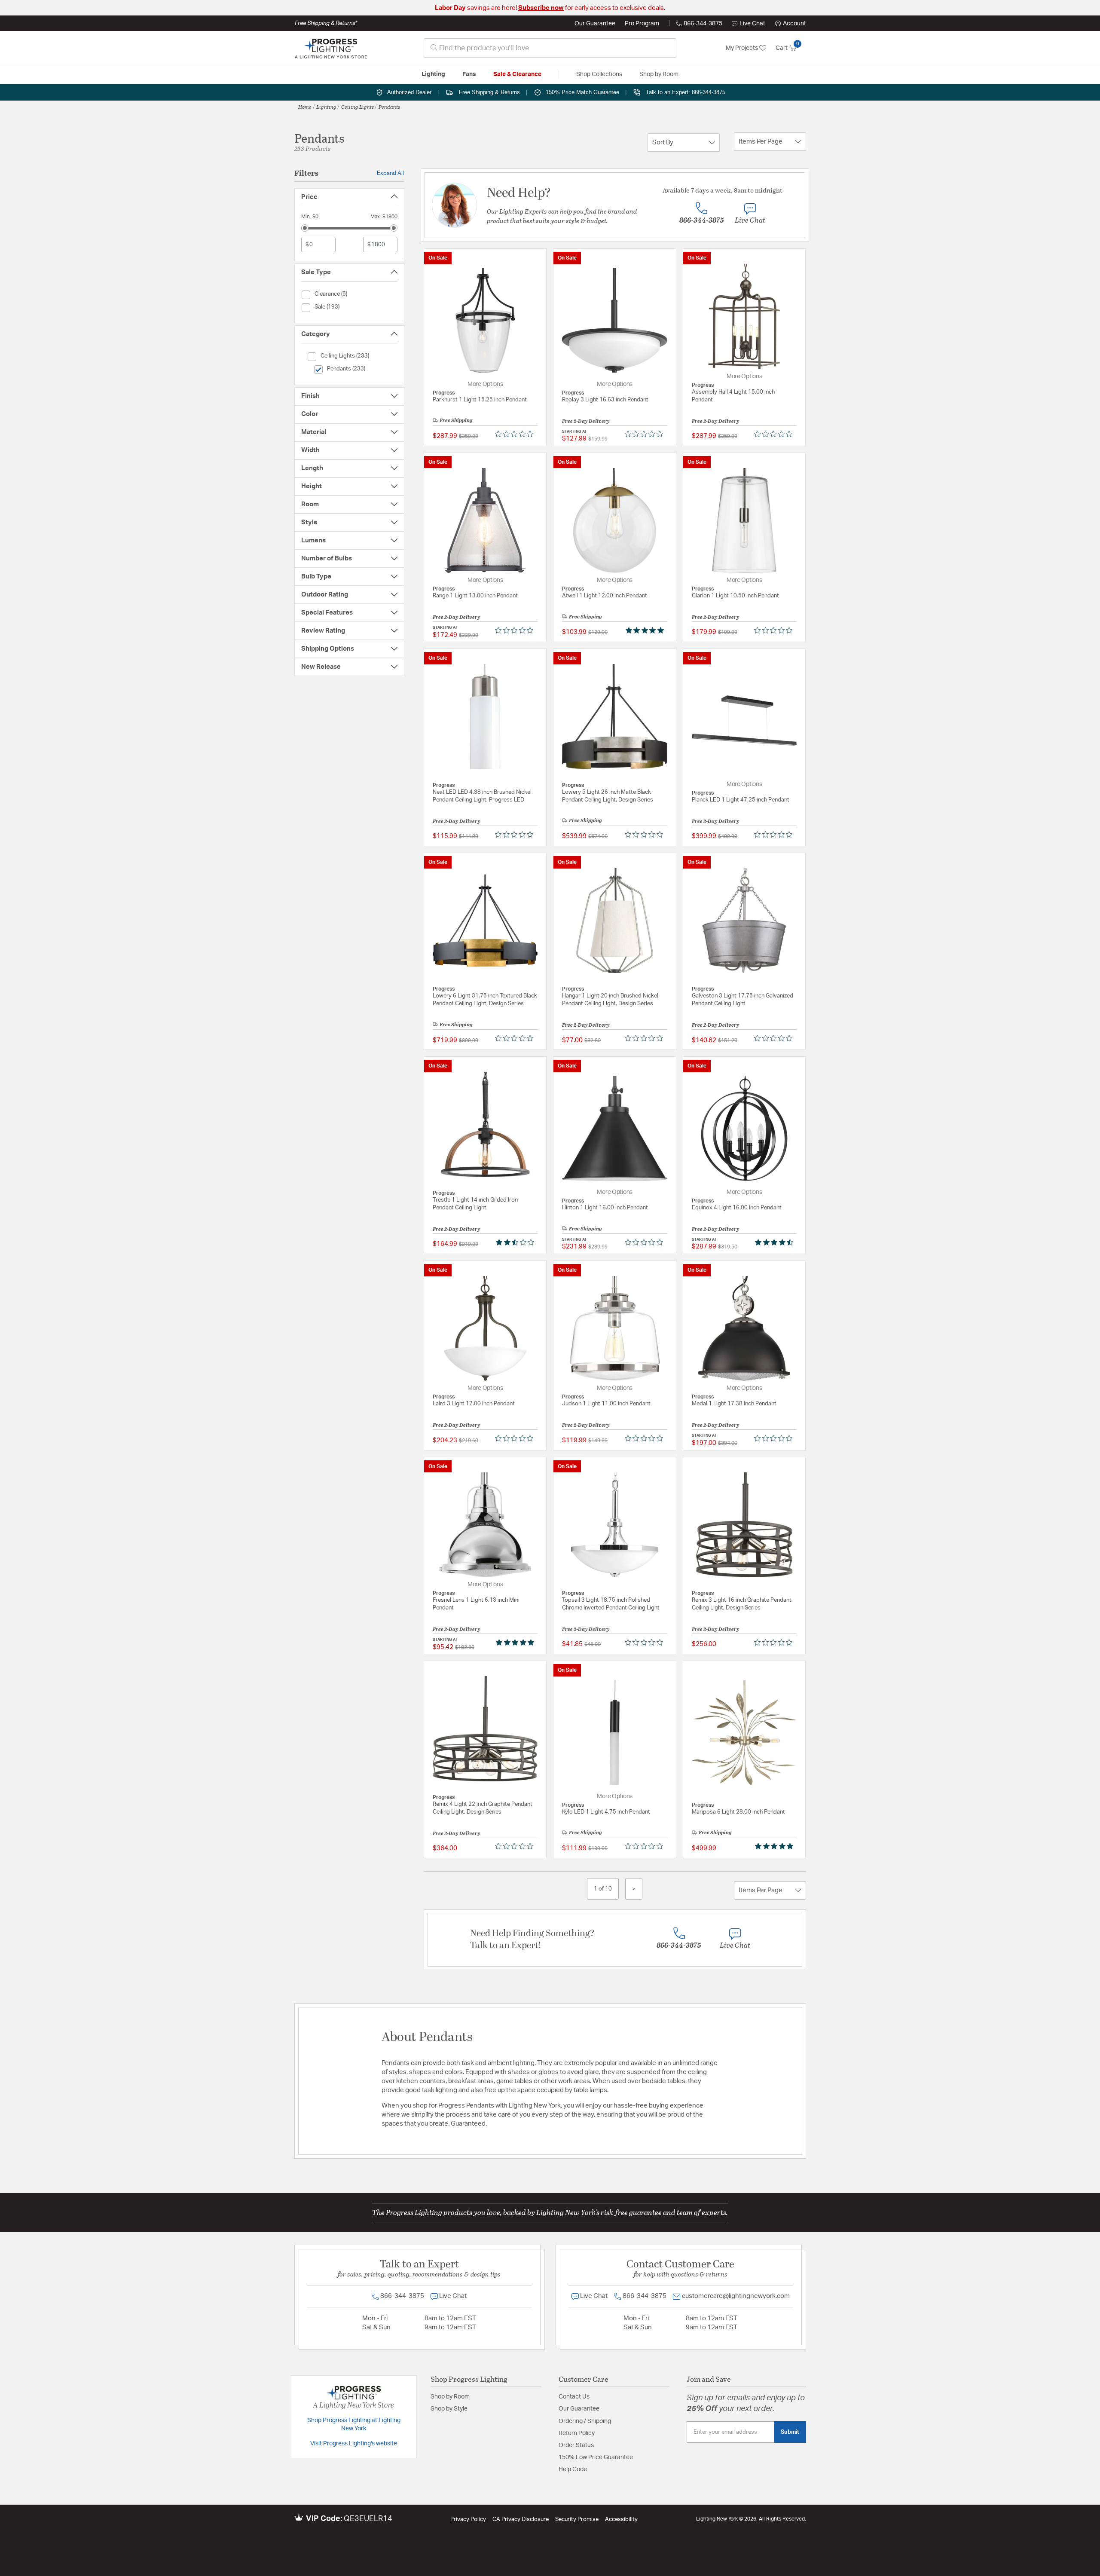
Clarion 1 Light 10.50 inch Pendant (735, 596)
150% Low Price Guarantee (596, 2457)
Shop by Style (449, 2409)
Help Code (573, 2469)
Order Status (576, 2445)
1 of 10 (603, 1889)
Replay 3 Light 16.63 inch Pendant (605, 400)
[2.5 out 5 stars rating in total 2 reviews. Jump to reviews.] (517, 1242)
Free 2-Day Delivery (586, 421)
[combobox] (550, 48)
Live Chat (752, 24)
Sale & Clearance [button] (517, 74)
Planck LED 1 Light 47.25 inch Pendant (741, 800)
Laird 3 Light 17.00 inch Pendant (474, 1404)
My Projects (742, 48)
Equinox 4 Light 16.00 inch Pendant (737, 1208)
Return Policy (577, 2433)
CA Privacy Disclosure (521, 2519)
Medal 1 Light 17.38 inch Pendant (734, 1404)
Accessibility (621, 2519)
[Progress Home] (331, 48)
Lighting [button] (433, 74)
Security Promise (577, 2519)
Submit (790, 2432)
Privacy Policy (468, 2519)
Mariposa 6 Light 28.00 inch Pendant (738, 1812)
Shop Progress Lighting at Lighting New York (354, 2425)
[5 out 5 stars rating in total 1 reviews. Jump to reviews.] (646, 630)
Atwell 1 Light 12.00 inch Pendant (605, 596)
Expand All (390, 173)
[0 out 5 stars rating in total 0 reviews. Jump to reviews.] (516, 434)
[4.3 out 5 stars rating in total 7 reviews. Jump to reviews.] (776, 1242)
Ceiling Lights (357, 107)
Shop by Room (450, 2397)
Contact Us (574, 2397)
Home (305, 107)
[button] (791, 24)
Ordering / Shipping (585, 2421)
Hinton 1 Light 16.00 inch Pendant (605, 1208)
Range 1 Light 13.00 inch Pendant (475, 596)
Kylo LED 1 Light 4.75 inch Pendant (606, 1812)
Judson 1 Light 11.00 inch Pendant (606, 1404)
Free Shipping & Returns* (326, 23)
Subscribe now (541, 8)
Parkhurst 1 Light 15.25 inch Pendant (480, 400)
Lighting (326, 107)
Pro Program (642, 24)
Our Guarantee (595, 24)
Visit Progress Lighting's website (354, 2444)
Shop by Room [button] (659, 74)
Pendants (389, 107)
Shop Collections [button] (599, 74)
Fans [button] (469, 74)
